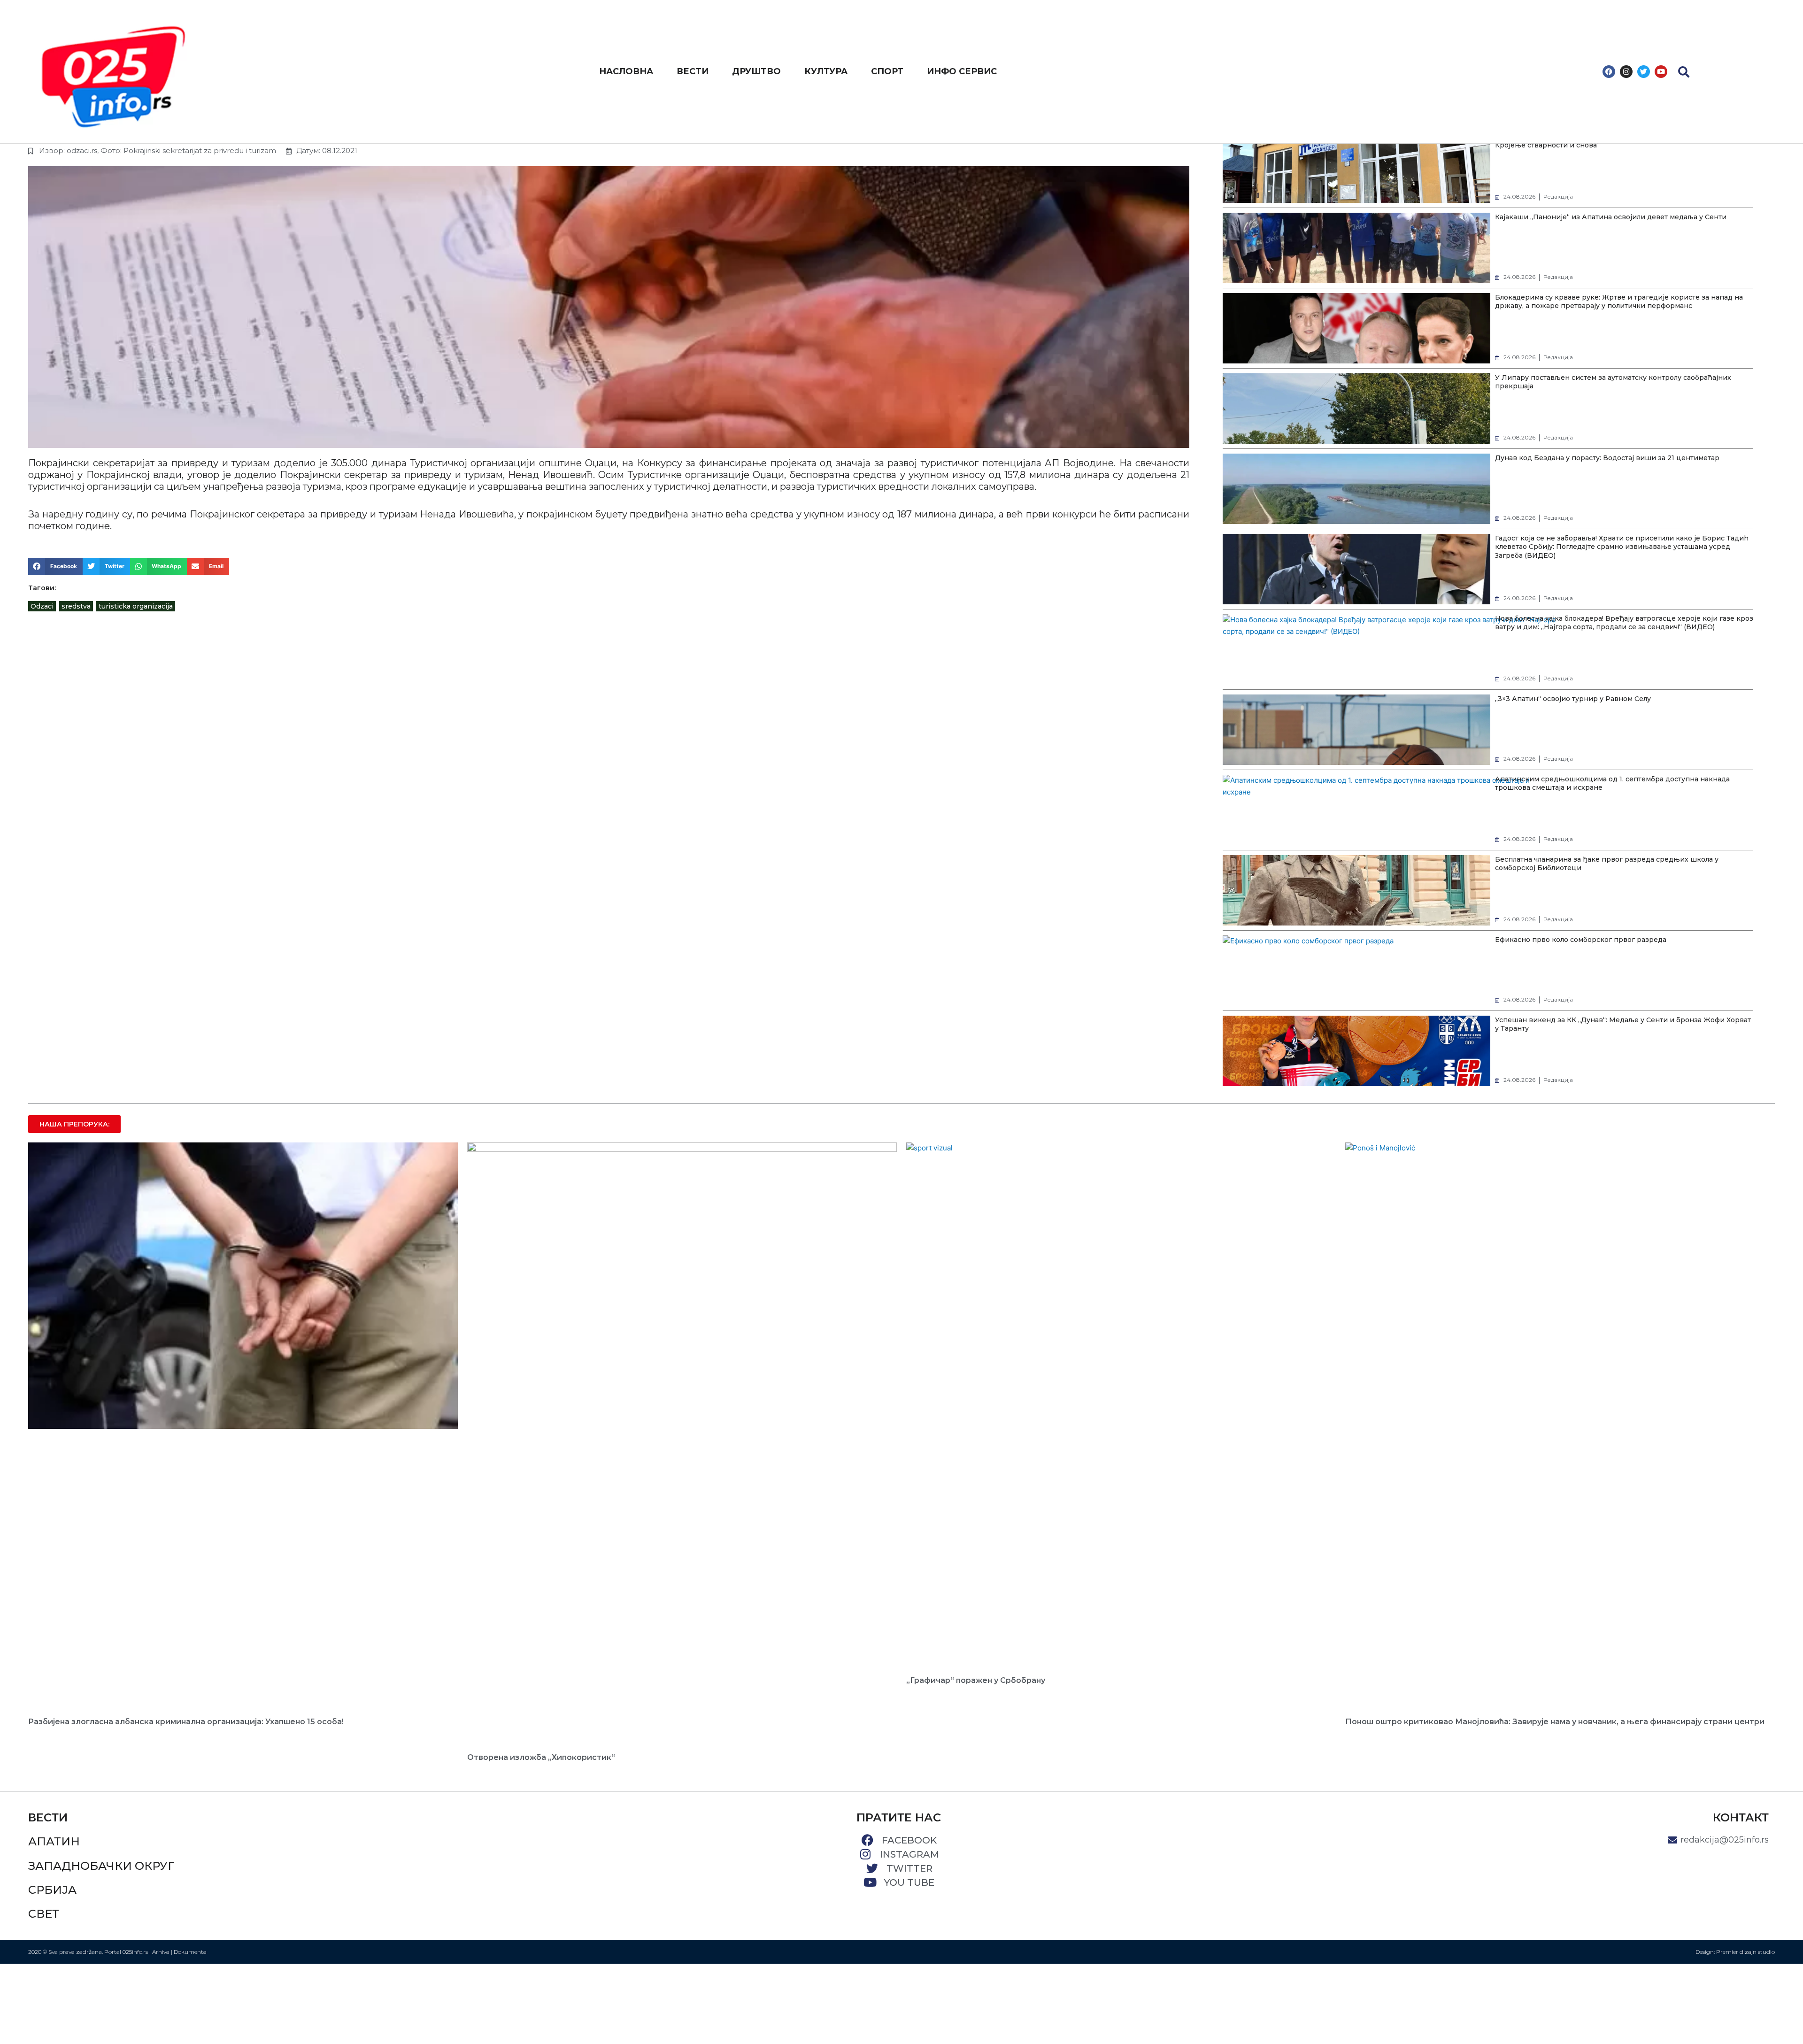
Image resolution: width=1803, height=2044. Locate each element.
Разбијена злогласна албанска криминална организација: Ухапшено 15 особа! (186, 1722)
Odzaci (42, 606)
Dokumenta (190, 1952)
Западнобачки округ (101, 1866)
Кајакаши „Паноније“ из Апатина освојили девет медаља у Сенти (1611, 217)
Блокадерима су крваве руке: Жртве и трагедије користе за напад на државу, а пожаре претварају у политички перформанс (1619, 301)
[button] (1684, 72)
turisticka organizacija (136, 606)
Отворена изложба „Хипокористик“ (541, 1757)
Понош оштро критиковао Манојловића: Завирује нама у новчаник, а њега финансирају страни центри (1555, 1722)
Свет (44, 1914)
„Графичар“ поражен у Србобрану (976, 1680)
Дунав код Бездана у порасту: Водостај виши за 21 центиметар (1607, 458)
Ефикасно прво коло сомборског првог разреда (1581, 940)
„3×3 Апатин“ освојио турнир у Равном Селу (1573, 699)
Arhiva (161, 1952)
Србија (52, 1890)
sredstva (76, 606)
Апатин (54, 1841)
